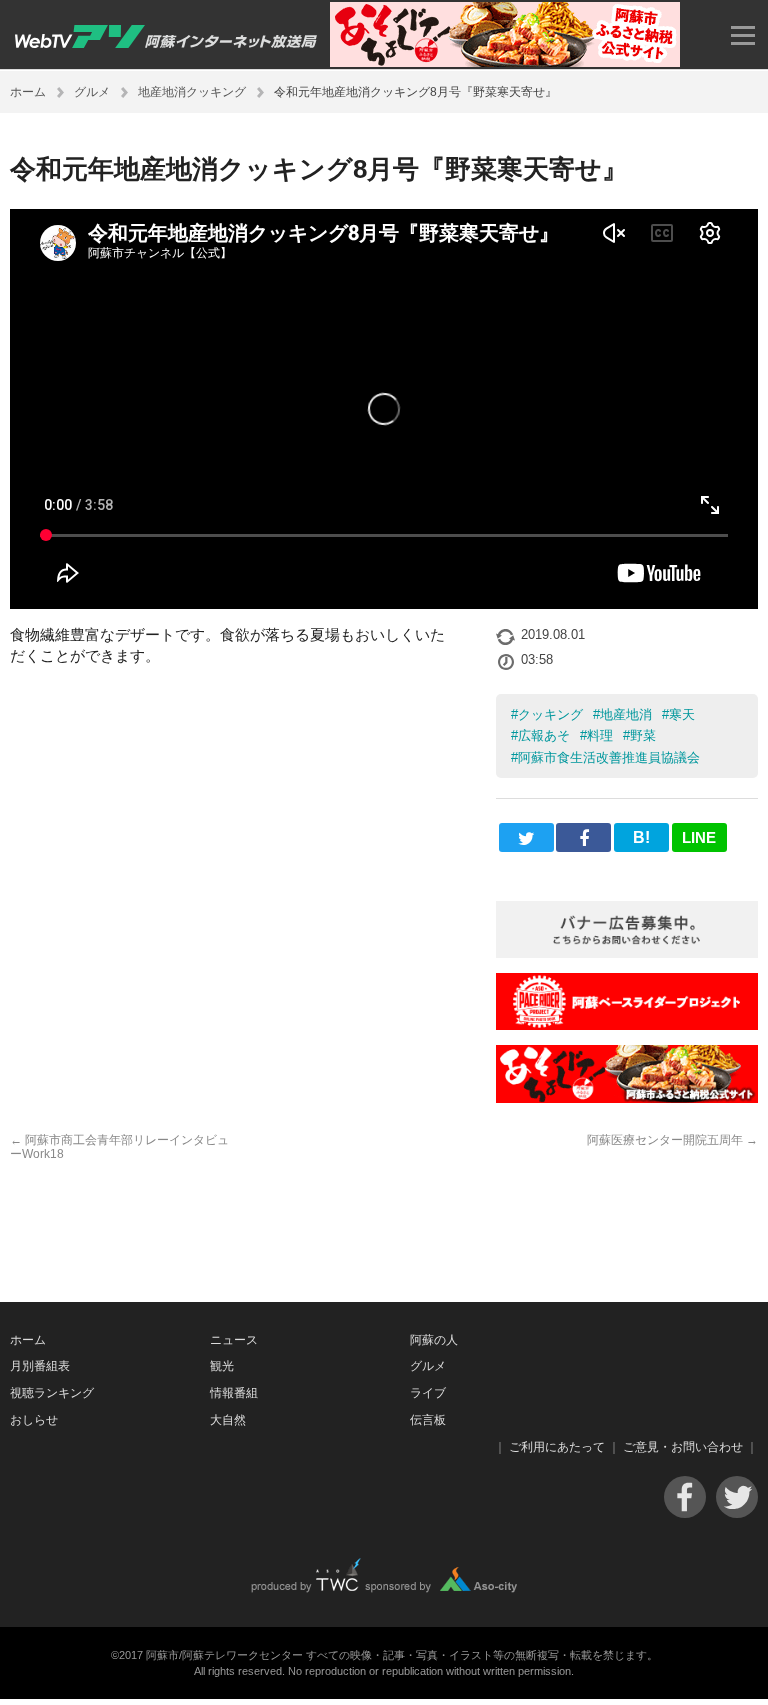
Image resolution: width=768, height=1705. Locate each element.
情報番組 (234, 1393)
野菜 (643, 735)
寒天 (682, 714)
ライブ (428, 1393)
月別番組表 (40, 1366)
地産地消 (626, 714)
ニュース (234, 1340)
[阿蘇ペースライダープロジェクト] (627, 1024)
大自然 (228, 1420)
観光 (222, 1366)
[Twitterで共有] (526, 837)
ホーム (28, 92)
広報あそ (544, 735)
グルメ (92, 92)
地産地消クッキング (192, 92)
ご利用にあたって (557, 1447)
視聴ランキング (52, 1393)
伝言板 (428, 1420)
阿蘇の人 (434, 1340)
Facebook (685, 1497)
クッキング (550, 714)
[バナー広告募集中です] (627, 952)
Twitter (737, 1497)
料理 (600, 735)
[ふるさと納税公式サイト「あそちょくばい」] (627, 1097)
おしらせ (34, 1420)
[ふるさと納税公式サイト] (505, 61)
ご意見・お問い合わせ (683, 1447)
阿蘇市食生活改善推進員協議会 (609, 757)
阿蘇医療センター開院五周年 (672, 1140)
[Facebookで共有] (583, 837)
